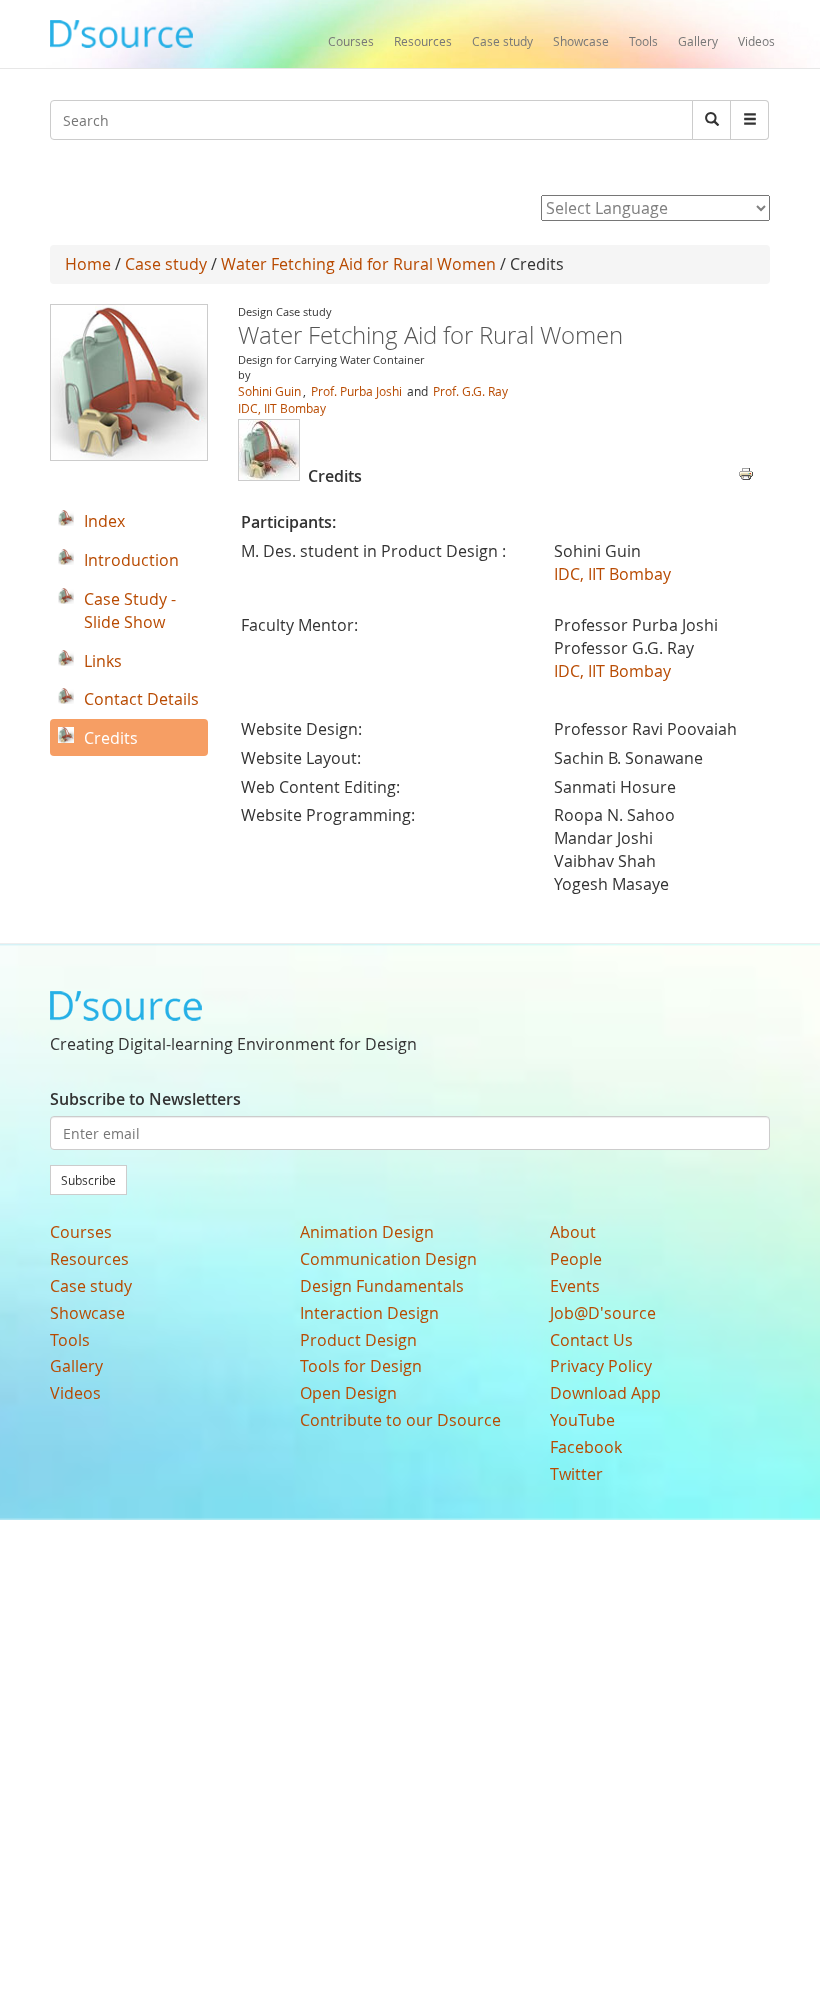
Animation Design (367, 1232)
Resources (423, 41)
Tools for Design (361, 1366)
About (573, 1232)
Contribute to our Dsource (400, 1420)
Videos (756, 41)
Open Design (348, 1393)
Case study (502, 41)
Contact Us (591, 1340)
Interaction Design (369, 1313)
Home (88, 264)
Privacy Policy (601, 1366)
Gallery (698, 41)
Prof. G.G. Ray (470, 391)
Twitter (576, 1474)
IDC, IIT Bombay (282, 408)
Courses (351, 41)
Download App (605, 1393)
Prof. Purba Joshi (356, 391)
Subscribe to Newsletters (145, 1099)
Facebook (586, 1447)
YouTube (582, 1420)
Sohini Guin (269, 391)
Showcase (581, 41)
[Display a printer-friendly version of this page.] (746, 472)
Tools (643, 41)
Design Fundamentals (382, 1286)
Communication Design (388, 1259)
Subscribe (88, 1180)
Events (575, 1286)
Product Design (358, 1340)
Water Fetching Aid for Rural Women (358, 264)
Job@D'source (603, 1313)
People (576, 1259)
